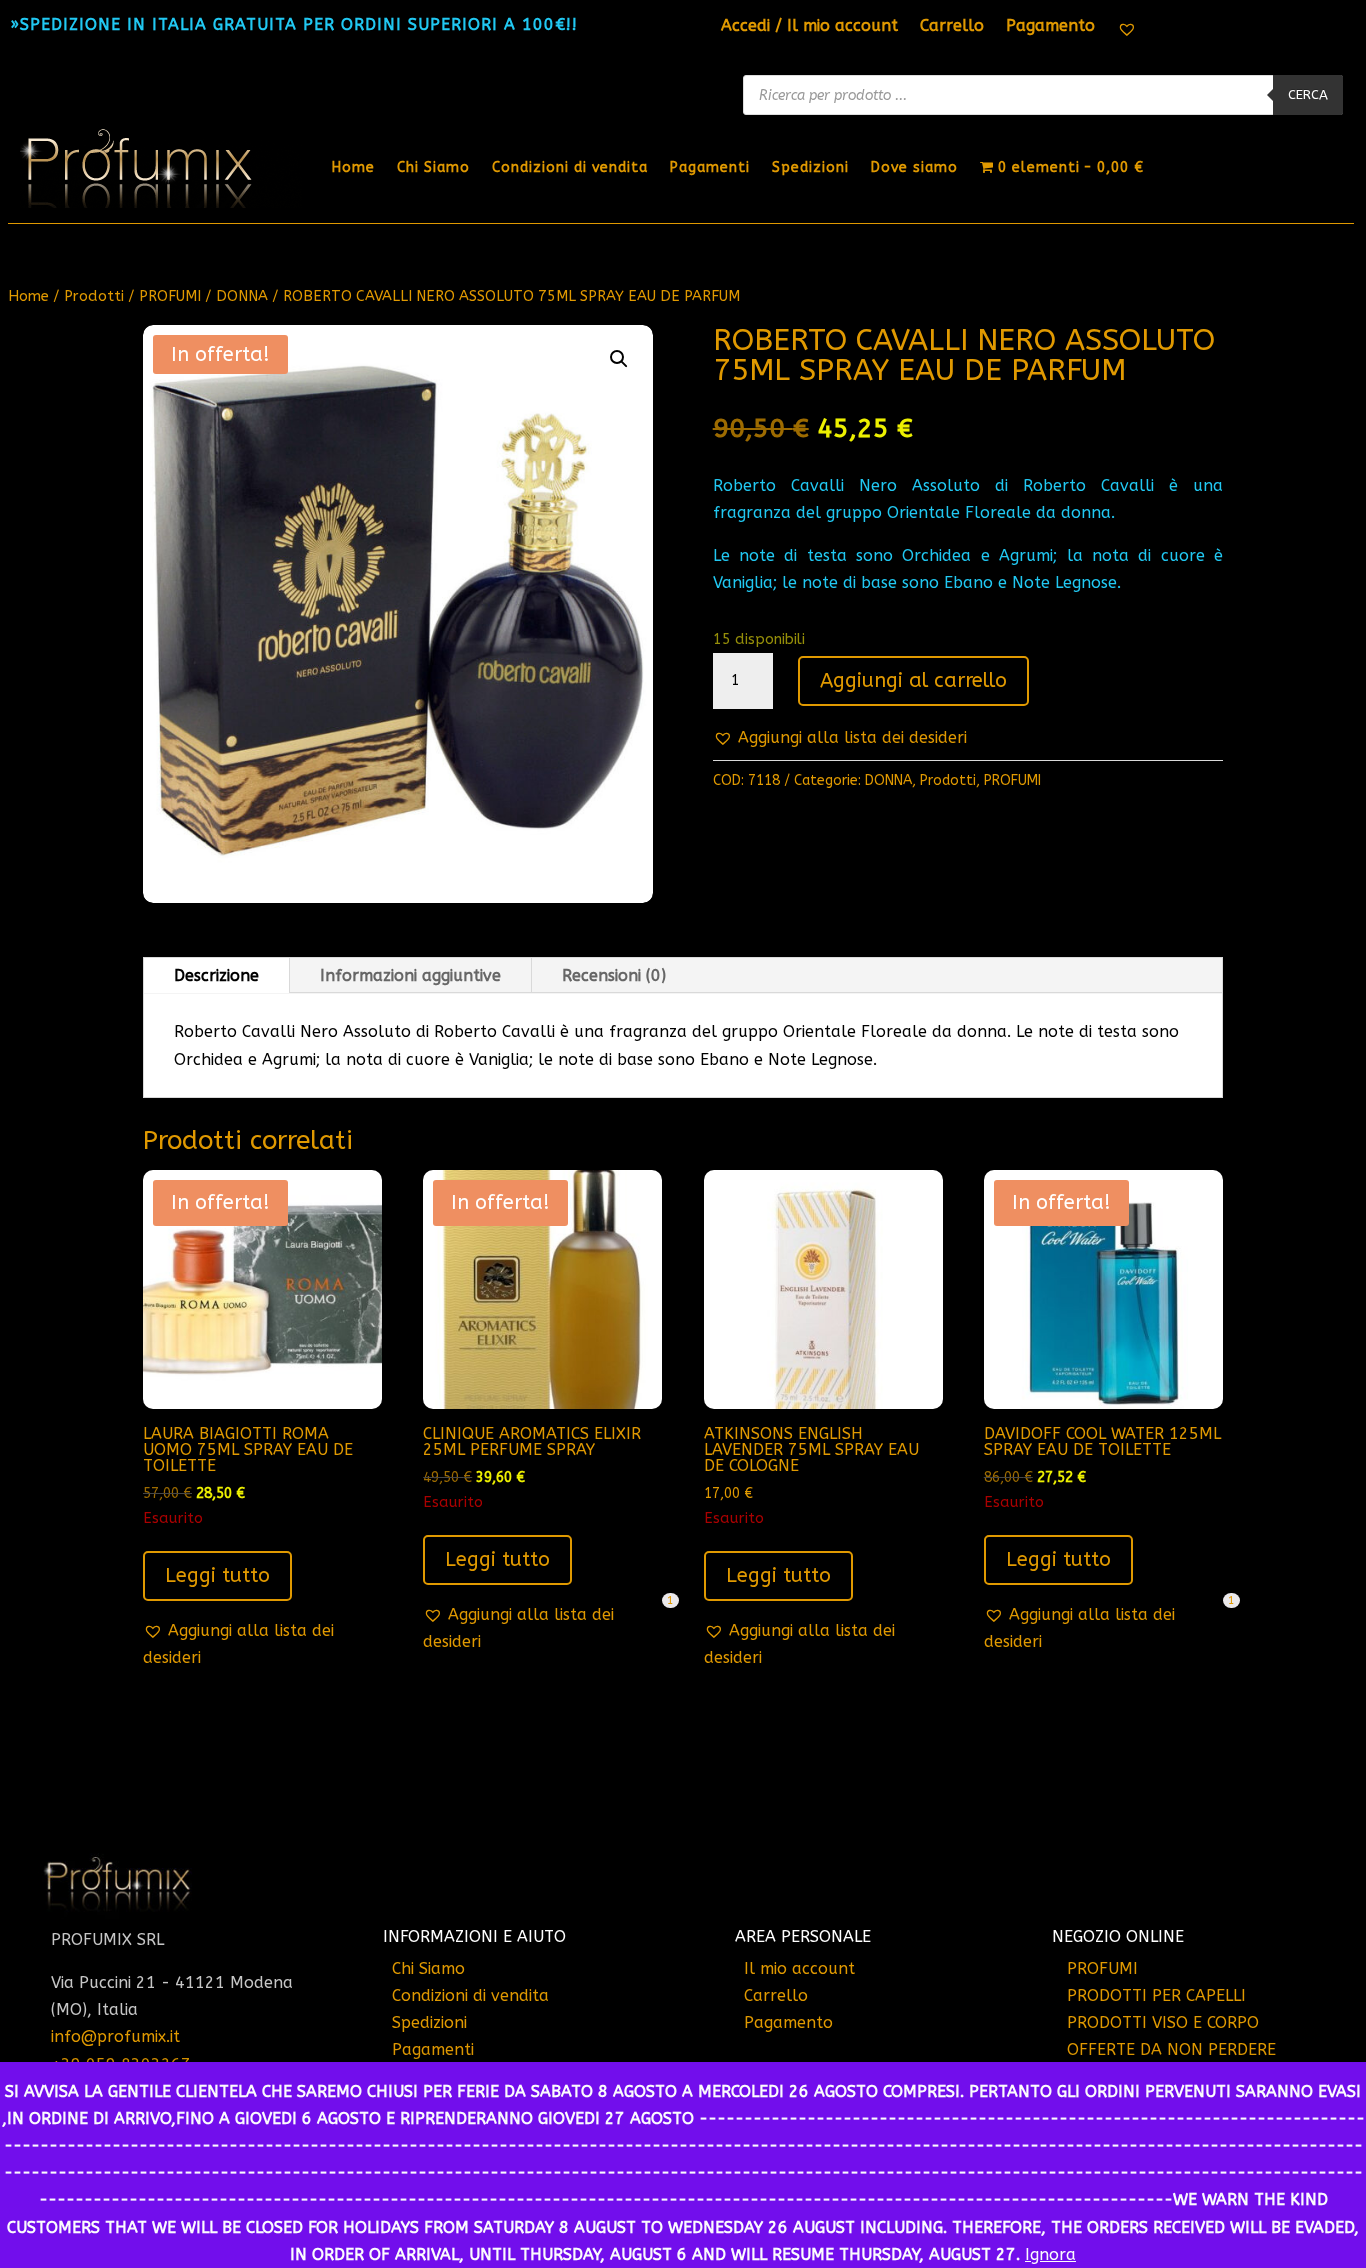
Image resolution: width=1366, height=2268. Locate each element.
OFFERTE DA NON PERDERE (1171, 2049)
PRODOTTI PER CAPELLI (1156, 1995)
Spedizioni (810, 167)
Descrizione (216, 975)
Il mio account (799, 1968)
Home (353, 167)
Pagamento (1050, 27)
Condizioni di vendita (570, 167)
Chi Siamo (433, 167)
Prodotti (94, 296)
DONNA (242, 296)
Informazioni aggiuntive (410, 975)
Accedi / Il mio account (809, 27)
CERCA (1308, 94)
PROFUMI (170, 296)
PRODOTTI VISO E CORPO (1163, 2022)
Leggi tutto (217, 1575)
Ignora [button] (1050, 2254)
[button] (619, 359)
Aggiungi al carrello (913, 680)
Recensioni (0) (614, 975)
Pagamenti (710, 167)
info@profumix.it (115, 2036)
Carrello (952, 27)
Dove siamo (914, 167)
